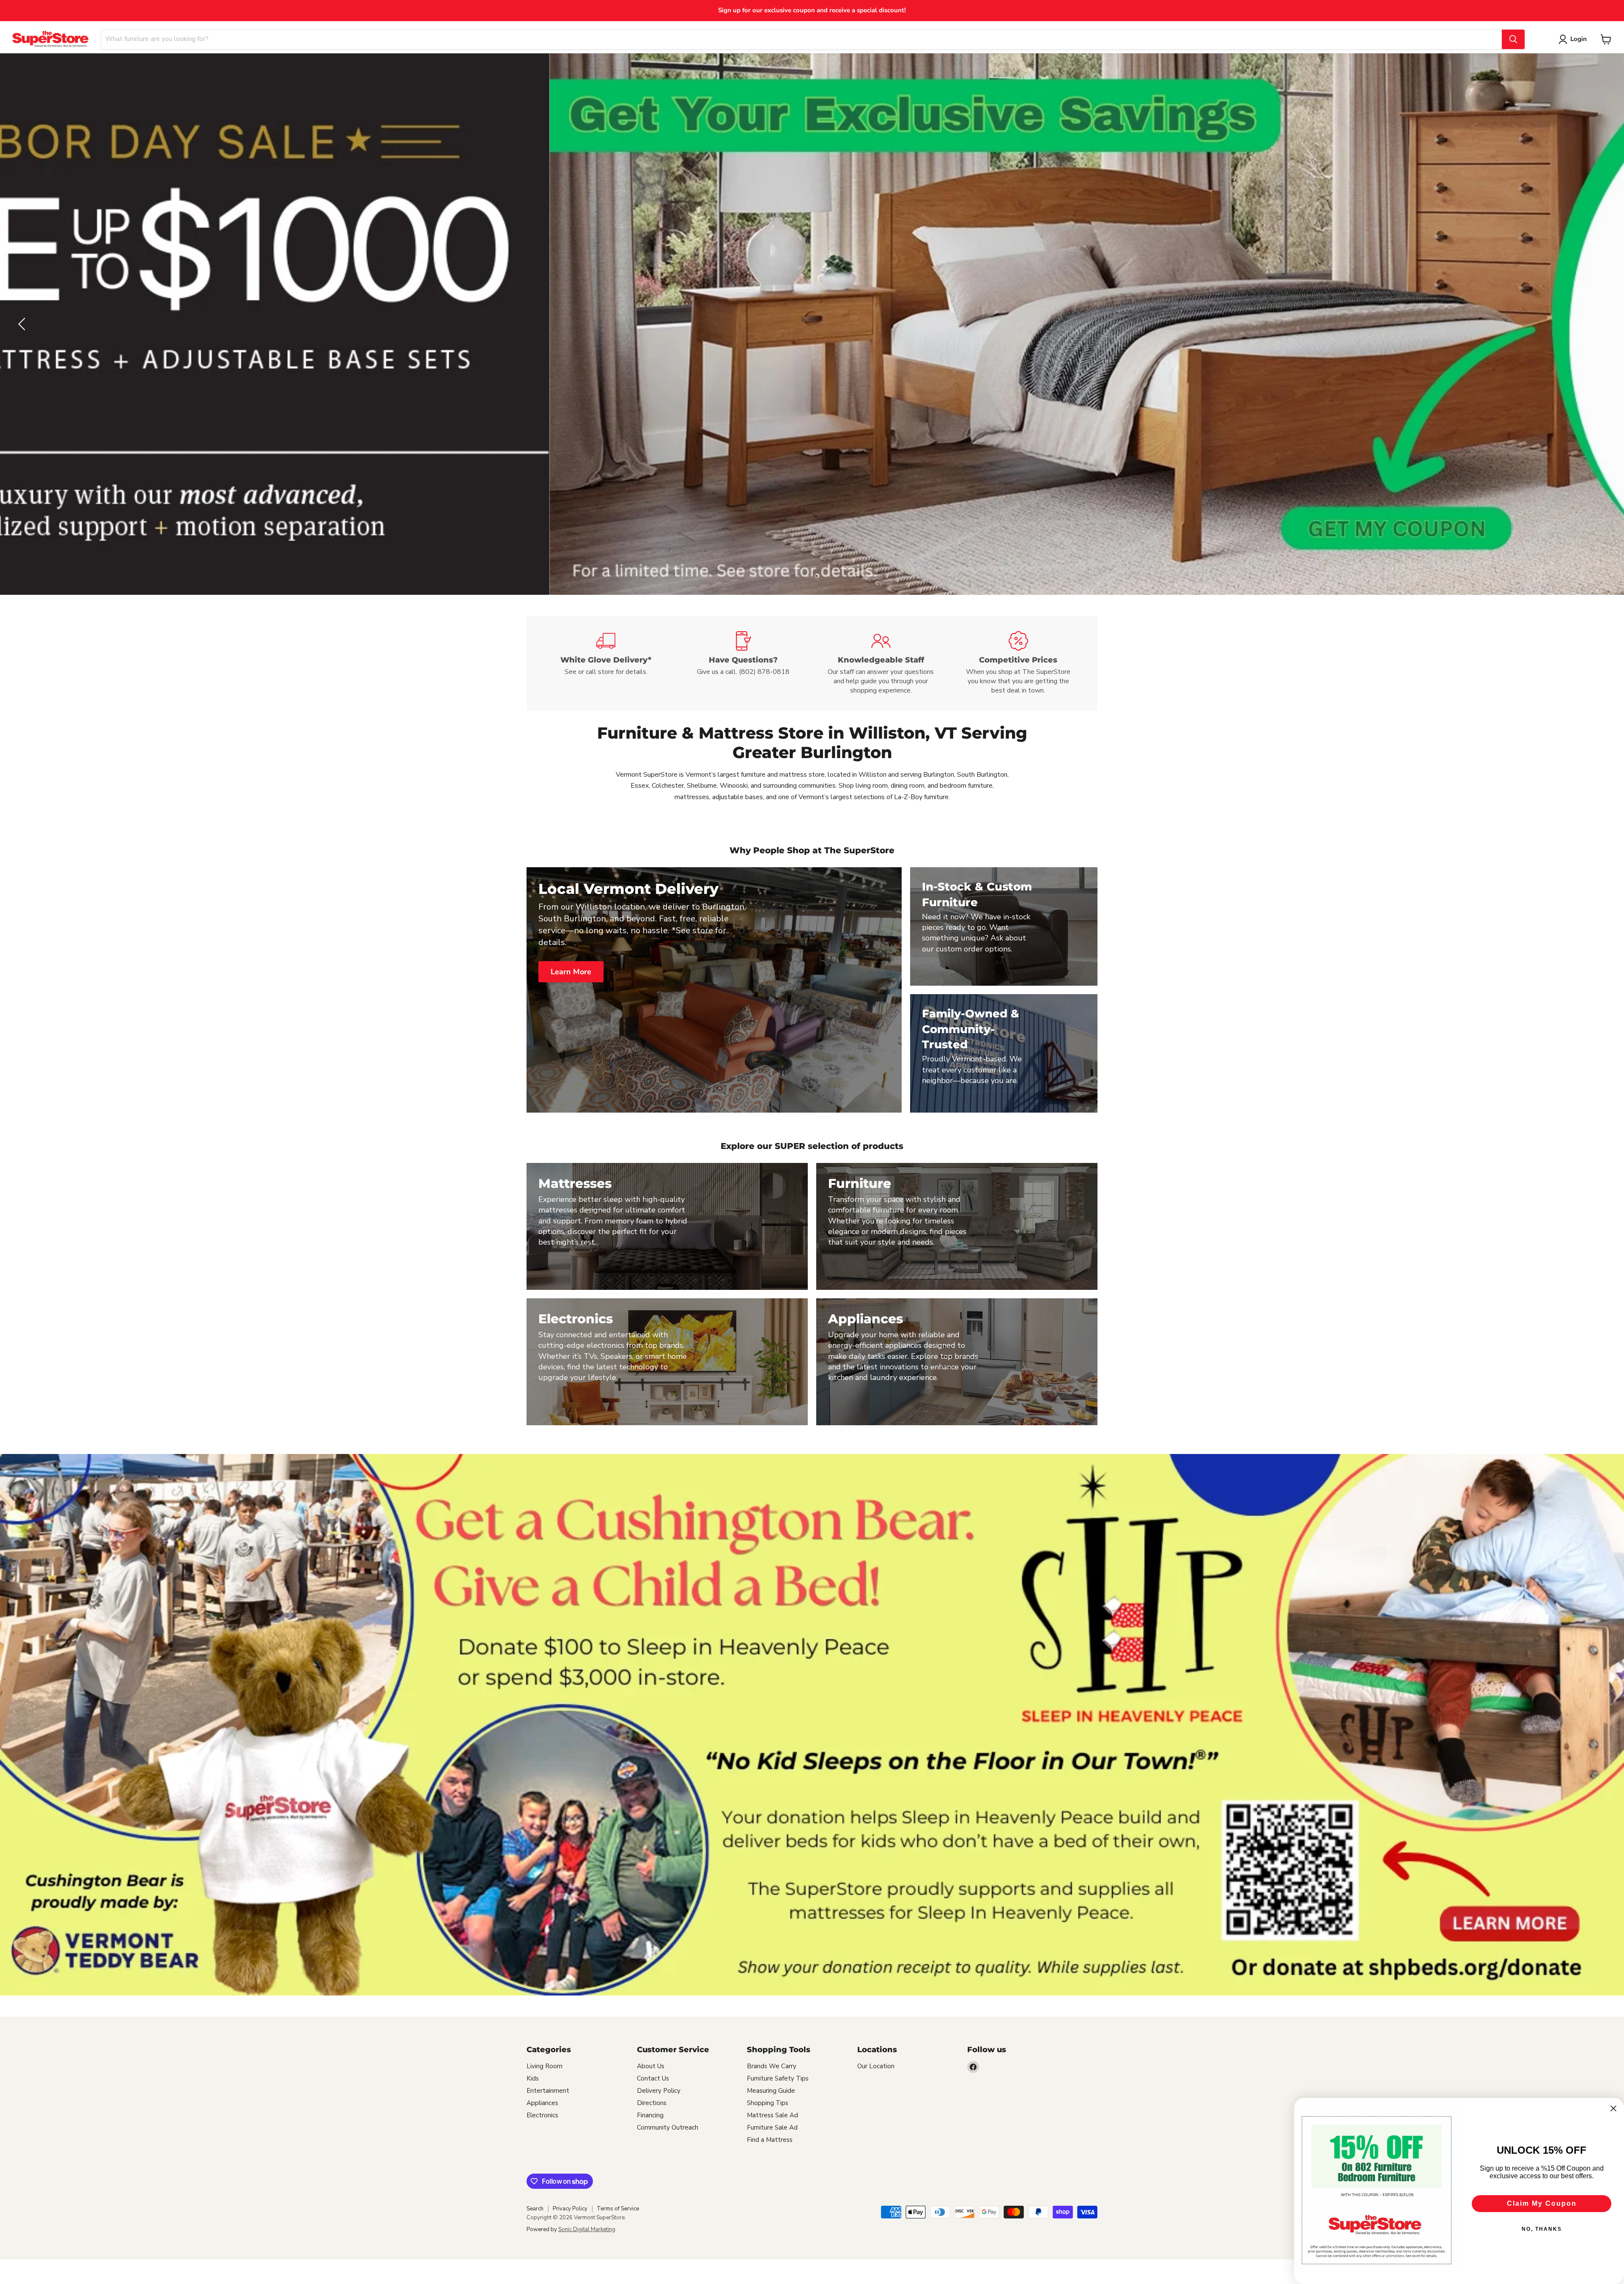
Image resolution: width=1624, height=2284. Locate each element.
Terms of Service (618, 2209)
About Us (651, 2066)
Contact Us (653, 2078)
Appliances (542, 2103)
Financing (650, 2115)
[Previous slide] (23, 324)
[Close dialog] (1613, 2108)
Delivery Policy (659, 2091)
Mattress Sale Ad (772, 2115)
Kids (533, 2078)
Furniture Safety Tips (778, 2078)
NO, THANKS (1542, 2229)
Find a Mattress (770, 2140)
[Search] (1513, 39)
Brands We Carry (772, 2066)
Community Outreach (668, 2127)
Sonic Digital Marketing (587, 2229)
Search (535, 2209)
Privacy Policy (570, 2209)
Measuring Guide (771, 2091)
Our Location (876, 2066)
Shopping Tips (768, 2103)
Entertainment (548, 2091)
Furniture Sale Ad (772, 2127)
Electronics (542, 2115)
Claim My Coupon (1542, 2203)
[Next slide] (1601, 324)
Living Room (545, 2066)
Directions (652, 2103)
